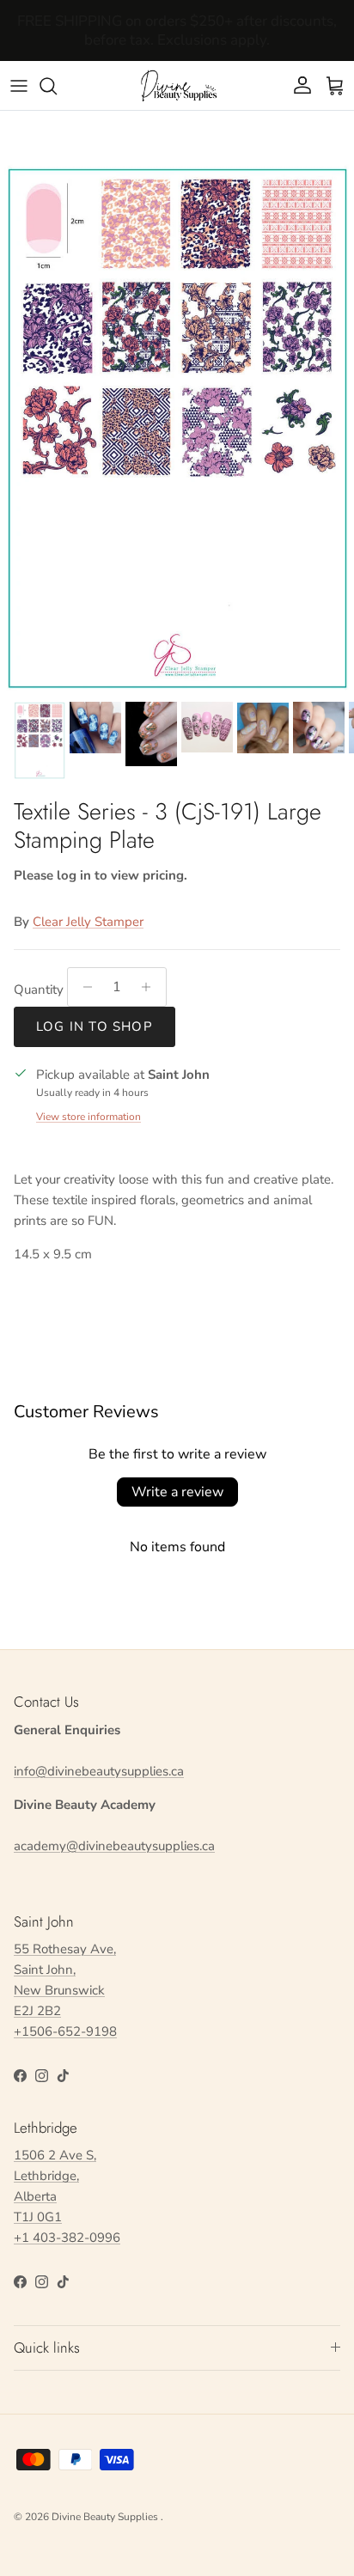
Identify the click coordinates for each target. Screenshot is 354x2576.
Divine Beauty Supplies (106, 2517)
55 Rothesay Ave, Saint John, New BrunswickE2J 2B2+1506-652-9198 (65, 1990)
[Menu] (19, 86)
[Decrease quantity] (83, 987)
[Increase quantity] (151, 987)
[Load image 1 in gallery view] (177, 428)
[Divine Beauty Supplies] (177, 85)
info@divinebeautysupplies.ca (99, 1771)
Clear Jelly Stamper (88, 922)
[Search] (57, 86)
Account (177, 45)
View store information (88, 1117)
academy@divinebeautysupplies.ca (114, 1846)
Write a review (177, 1492)
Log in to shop (95, 1026)
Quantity (39, 990)
